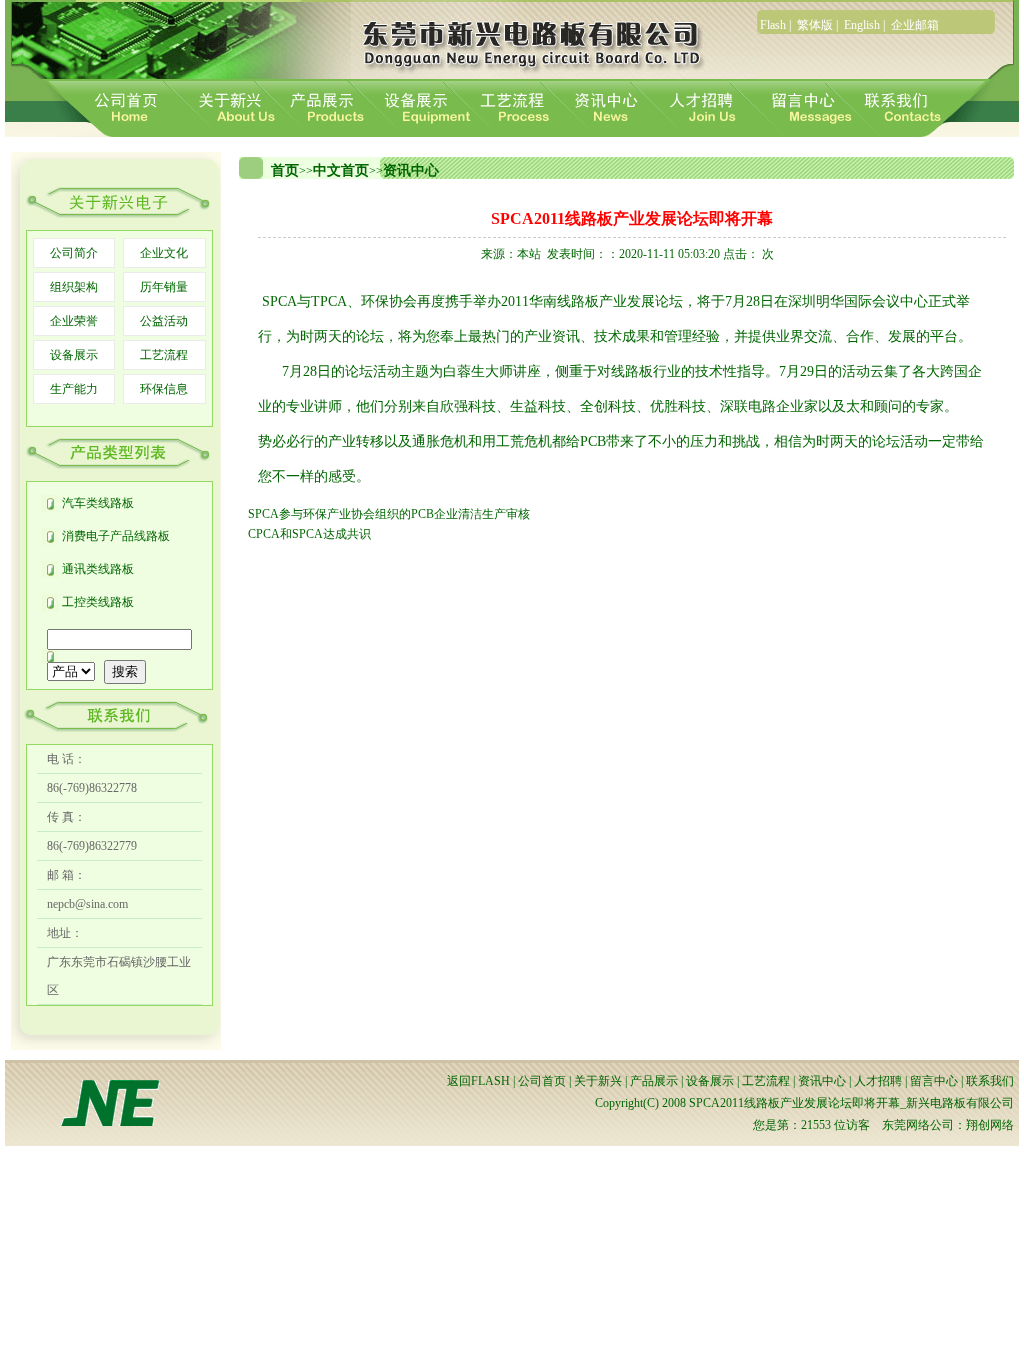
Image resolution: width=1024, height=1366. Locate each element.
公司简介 (74, 253)
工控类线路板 (98, 602)
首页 (285, 170)
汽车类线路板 (98, 503)
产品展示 (654, 1081)
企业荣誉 (74, 321)
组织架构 (74, 287)
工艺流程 (164, 355)
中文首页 (341, 170)
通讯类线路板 (98, 569)
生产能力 (74, 389)
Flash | (777, 25)
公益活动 (164, 321)
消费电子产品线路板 (116, 536)
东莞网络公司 (918, 1125)
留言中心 (934, 1081)
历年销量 (164, 287)
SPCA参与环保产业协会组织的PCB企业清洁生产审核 (389, 514)
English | (866, 25)
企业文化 (164, 253)
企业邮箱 (915, 25)
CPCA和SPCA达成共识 (309, 534)
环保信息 (164, 389)
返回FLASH (478, 1081)
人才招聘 (878, 1081)
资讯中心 (411, 170)
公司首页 (542, 1081)
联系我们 (990, 1081)
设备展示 (74, 355)
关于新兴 (598, 1081)
